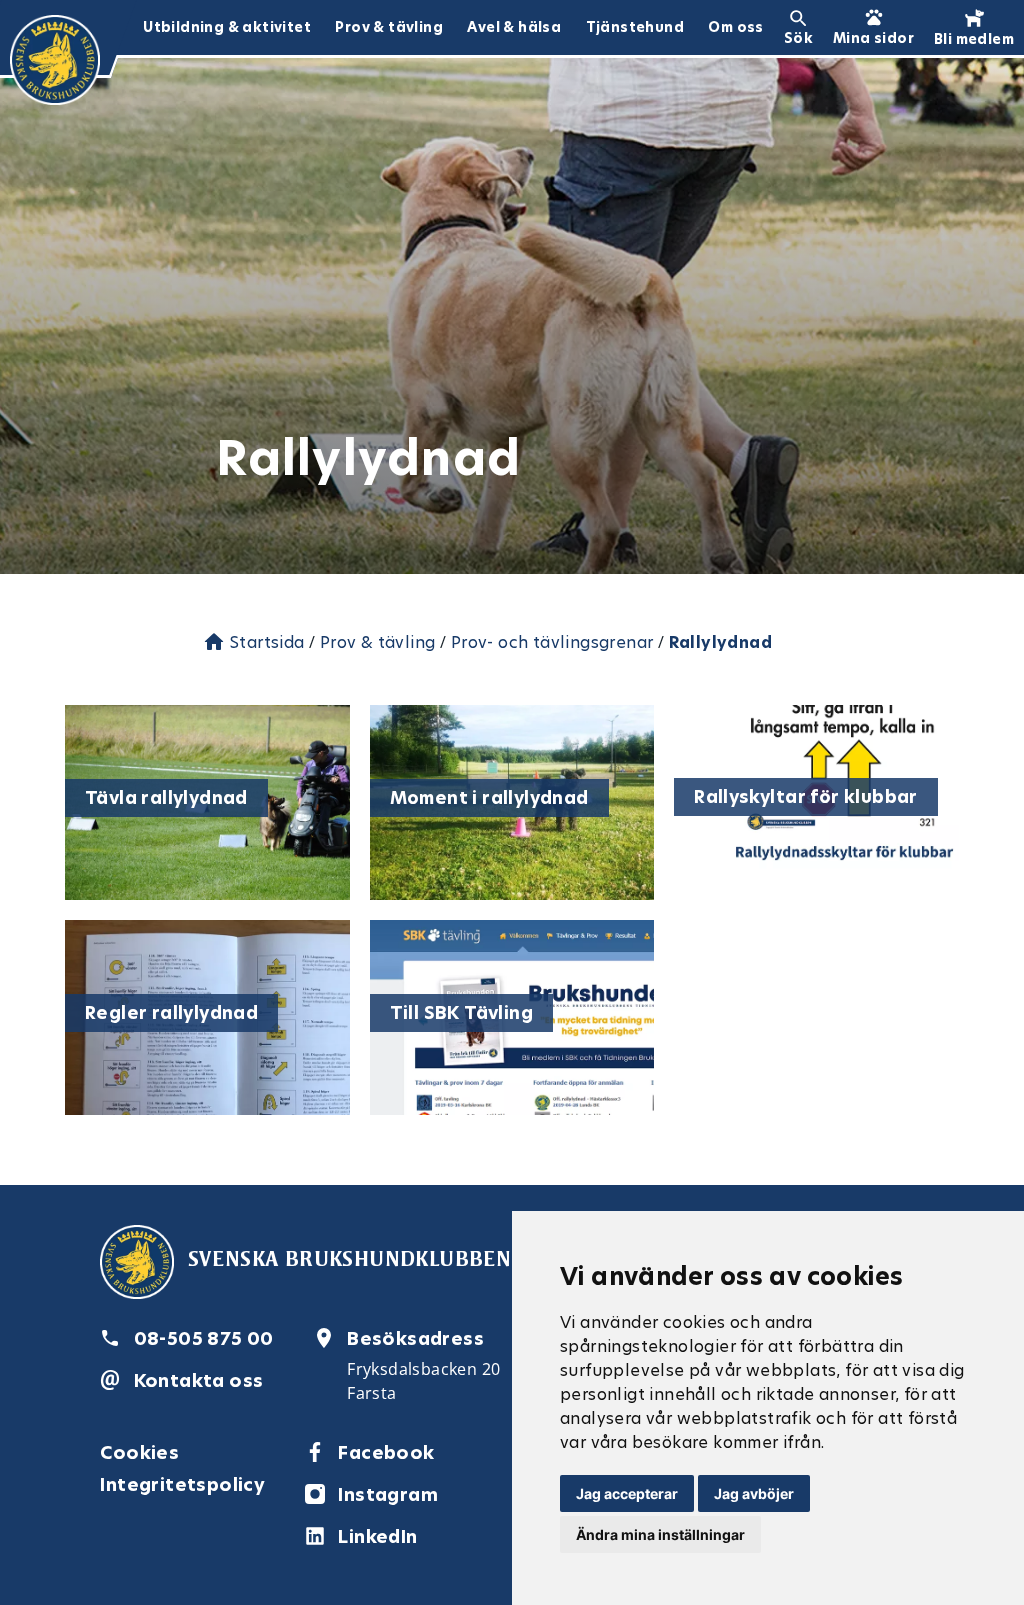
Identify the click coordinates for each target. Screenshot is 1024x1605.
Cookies (139, 1452)
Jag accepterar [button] (627, 1493)
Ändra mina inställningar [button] (660, 1534)
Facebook (386, 1452)
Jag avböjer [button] (754, 1493)
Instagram (388, 1494)
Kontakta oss (199, 1380)
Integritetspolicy (182, 1484)
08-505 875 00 (204, 1338)
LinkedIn (377, 1536)
